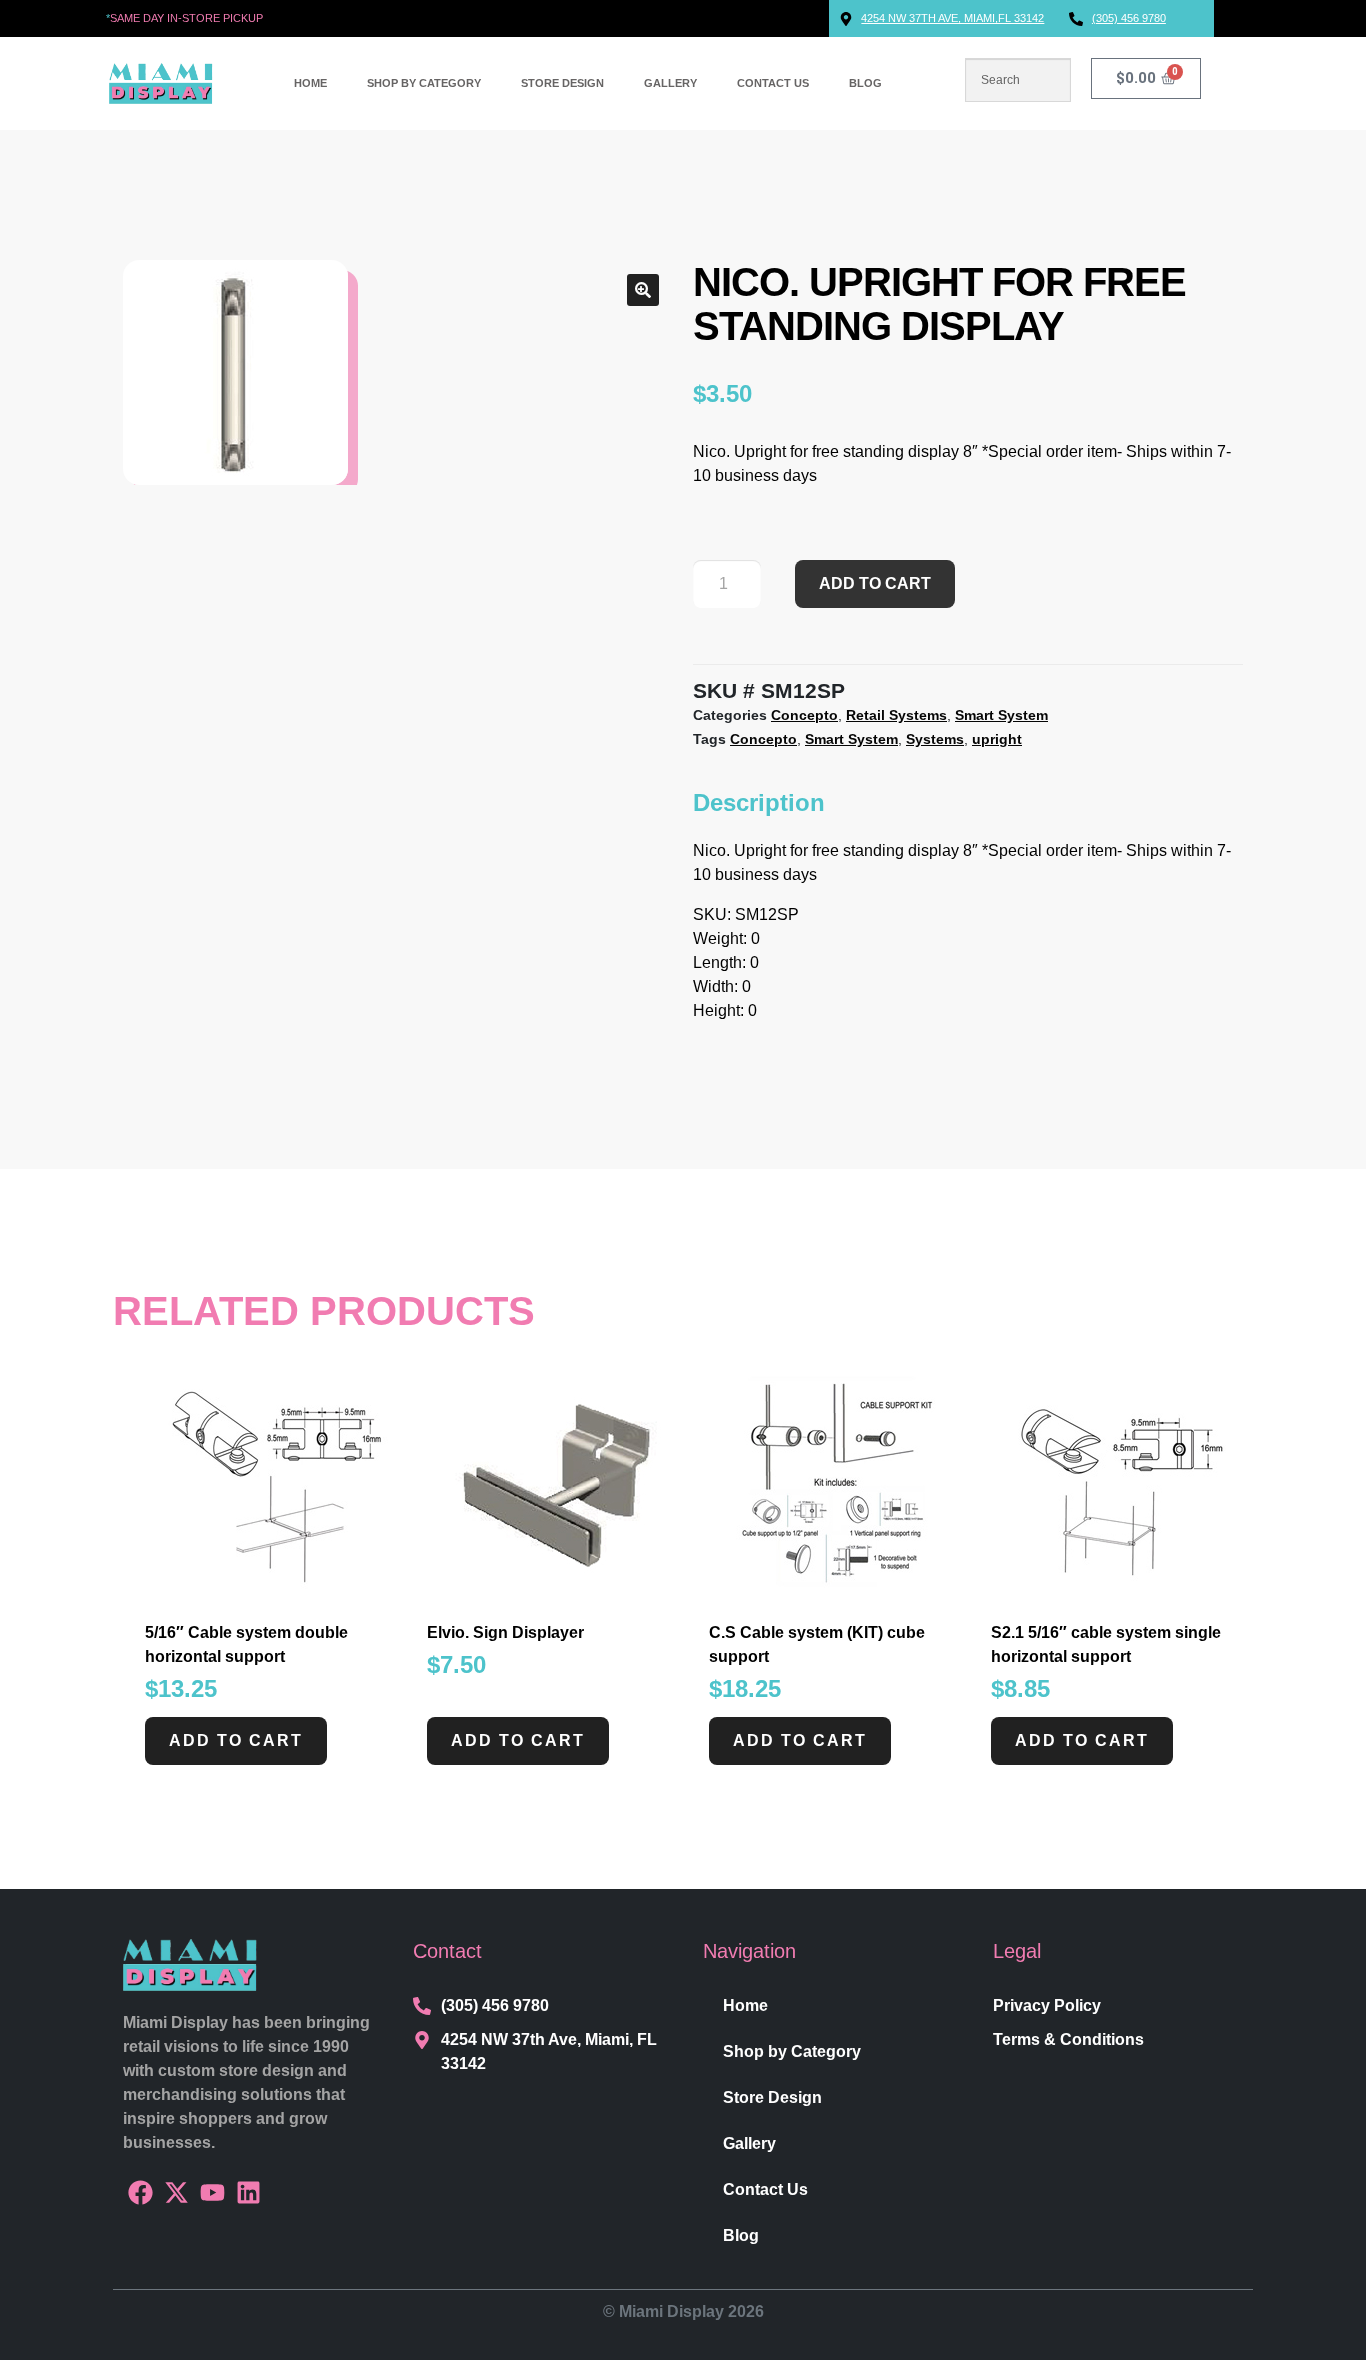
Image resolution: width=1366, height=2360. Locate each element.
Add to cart (875, 583)
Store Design (562, 83)
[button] (643, 290)
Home (310, 83)
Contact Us (773, 83)
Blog (865, 83)
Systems (935, 739)
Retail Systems (896, 715)
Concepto (804, 715)
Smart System (1001, 715)
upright (997, 739)
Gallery (670, 83)
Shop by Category (424, 83)
